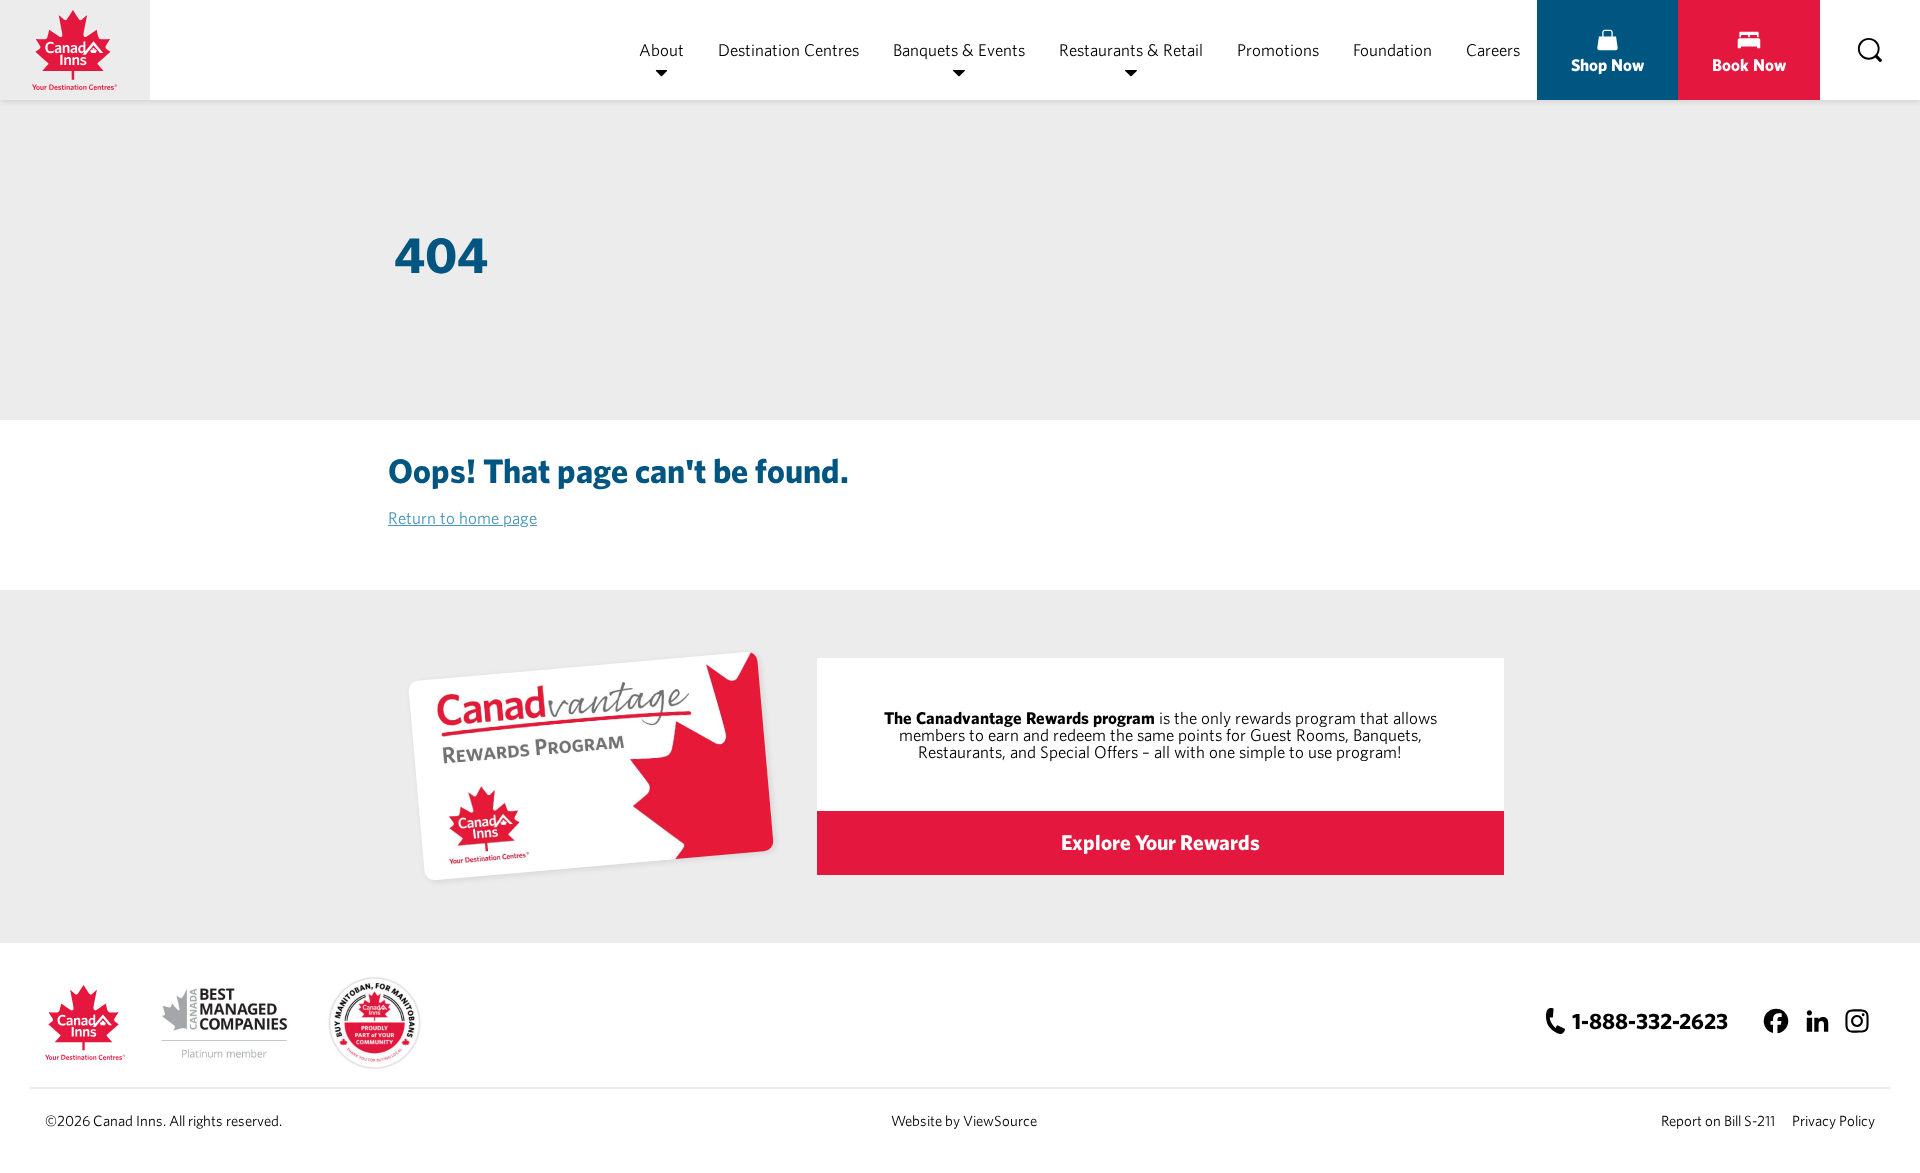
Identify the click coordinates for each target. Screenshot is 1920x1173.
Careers (1493, 49)
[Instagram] (1856, 1021)
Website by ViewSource (964, 1120)
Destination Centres (788, 49)
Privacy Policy (1833, 1120)
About (661, 49)
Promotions (1278, 49)
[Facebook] (1776, 1021)
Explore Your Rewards (1160, 842)
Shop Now (1607, 64)
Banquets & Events (959, 49)
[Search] (1870, 50)
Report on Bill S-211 (1718, 1120)
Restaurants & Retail (1131, 49)
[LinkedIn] (1816, 1021)
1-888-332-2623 (1650, 1020)
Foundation (1392, 49)
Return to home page (462, 517)
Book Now (1749, 64)
